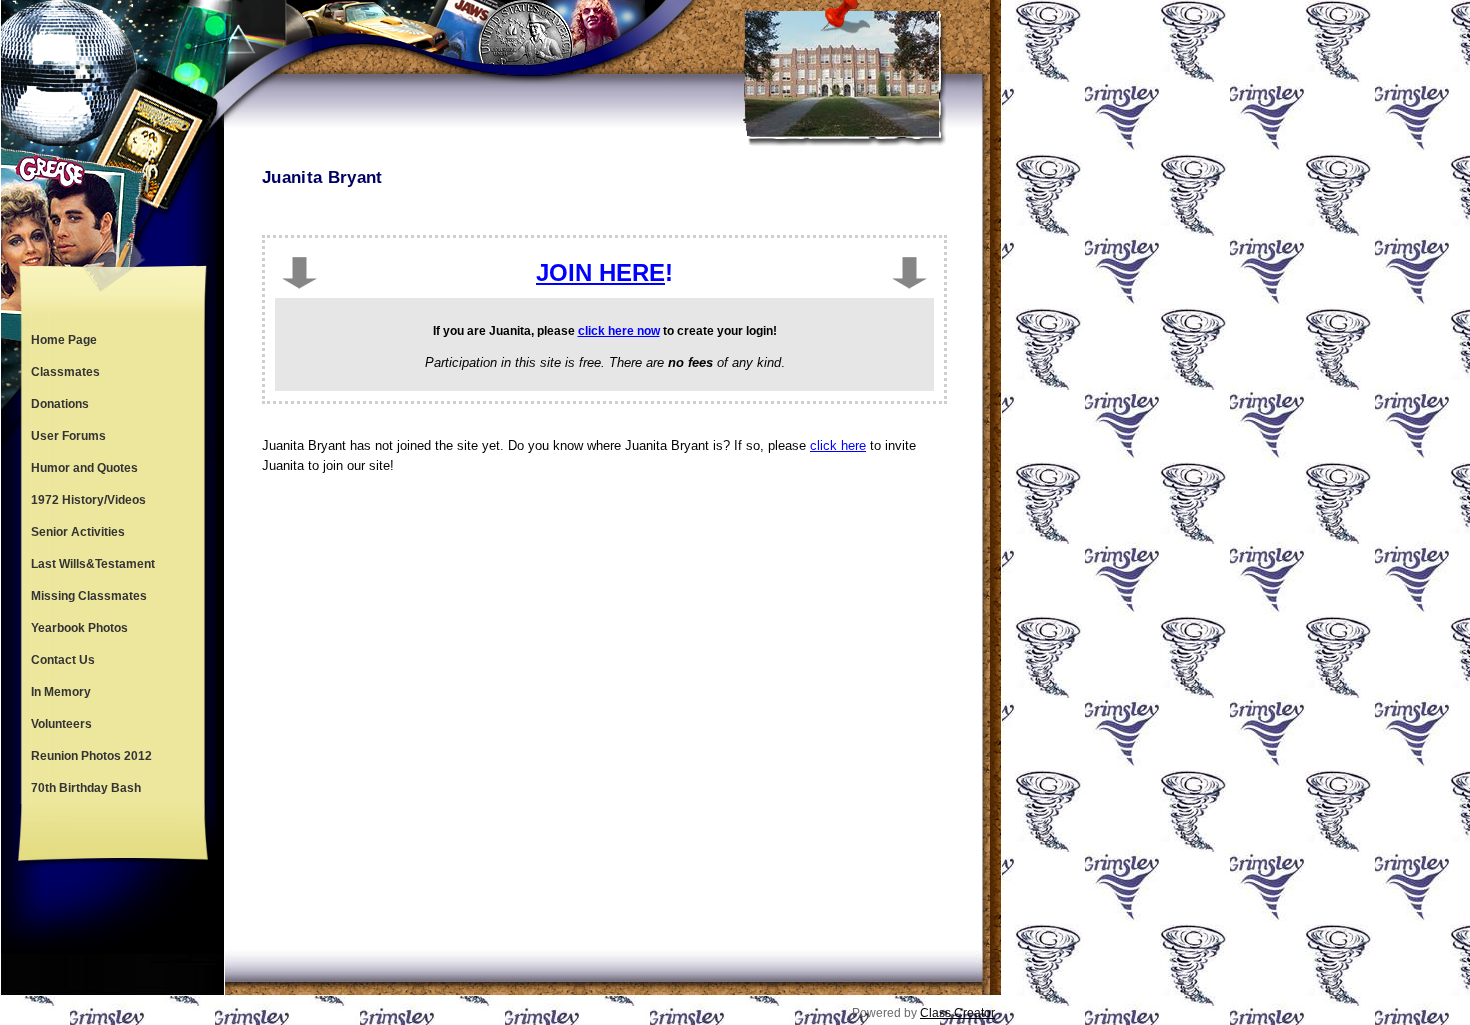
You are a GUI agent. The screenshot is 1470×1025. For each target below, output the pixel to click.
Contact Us (63, 660)
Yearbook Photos (79, 628)
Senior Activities (78, 532)
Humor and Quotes (84, 468)
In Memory (61, 692)
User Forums (68, 436)
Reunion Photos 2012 (91, 756)
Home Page (64, 340)
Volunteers (61, 724)
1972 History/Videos (88, 500)
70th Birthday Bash (86, 788)
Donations (60, 404)
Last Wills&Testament (93, 564)
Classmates (65, 372)
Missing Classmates (89, 596)
